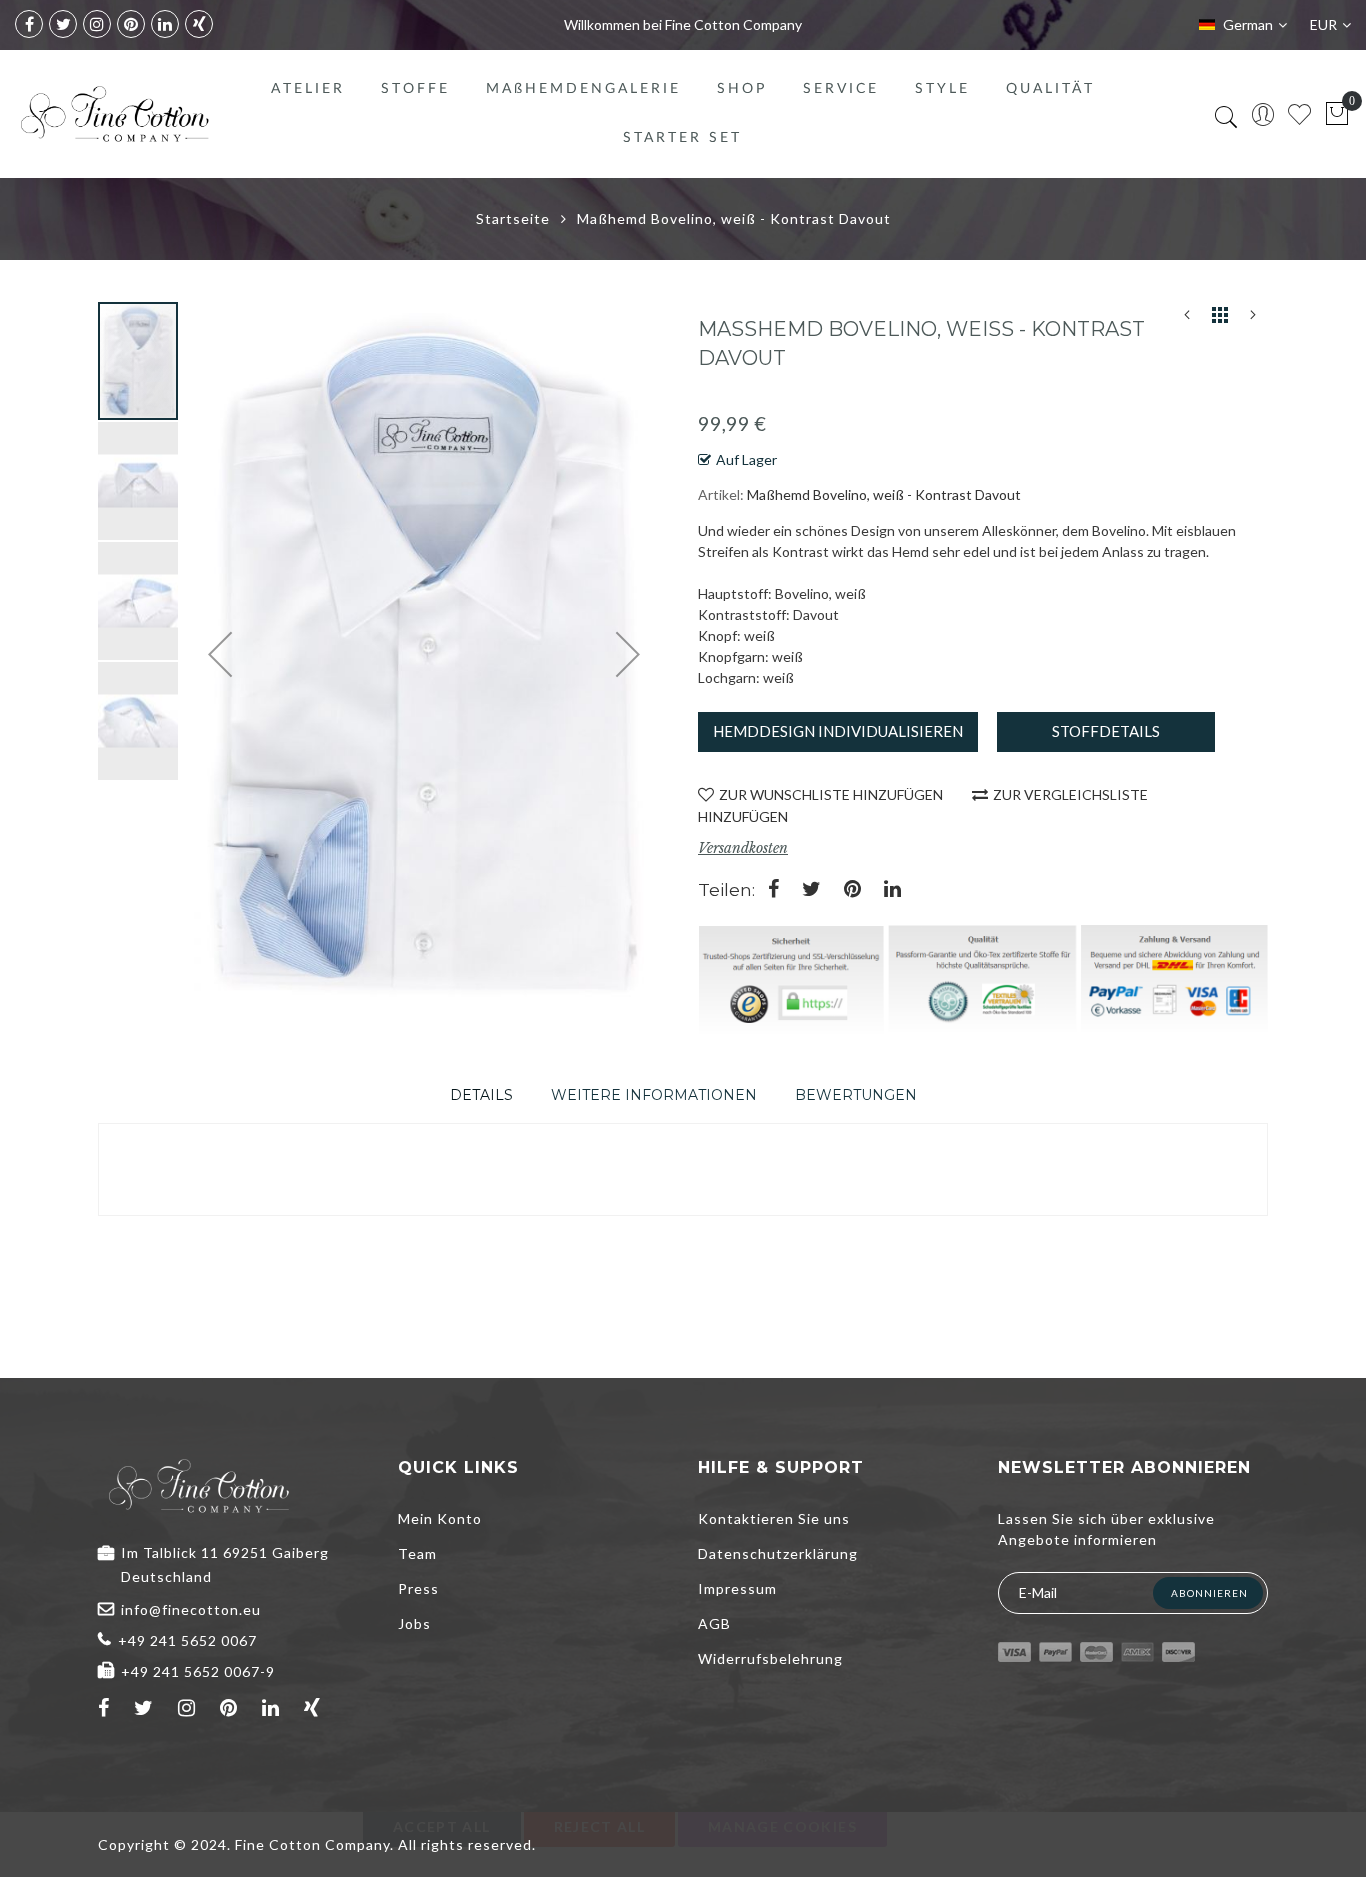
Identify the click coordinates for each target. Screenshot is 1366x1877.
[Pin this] (852, 890)
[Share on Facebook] (773, 890)
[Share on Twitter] (811, 890)
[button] (139, 480)
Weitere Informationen (654, 1095)
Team (417, 1553)
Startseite (513, 218)
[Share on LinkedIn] (892, 890)
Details (481, 1095)
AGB (714, 1623)
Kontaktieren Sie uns (774, 1518)
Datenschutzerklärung (778, 1553)
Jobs (414, 1623)
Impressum (737, 1588)
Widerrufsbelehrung (770, 1658)
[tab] (481, 1095)
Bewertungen (856, 1095)
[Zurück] (1187, 319)
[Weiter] (1253, 319)
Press (418, 1588)
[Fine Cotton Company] (114, 114)
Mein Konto (440, 1518)
